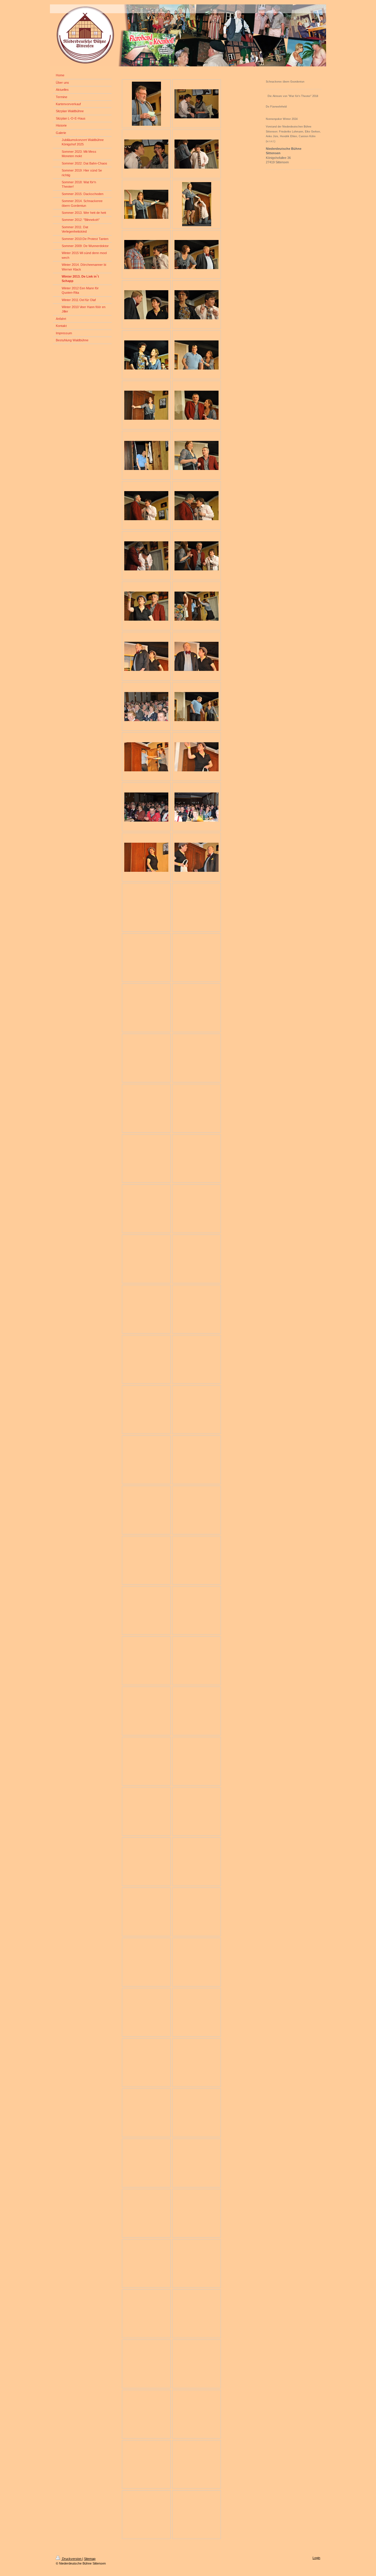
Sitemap (90, 2559)
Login (316, 2558)
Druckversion (72, 2559)
